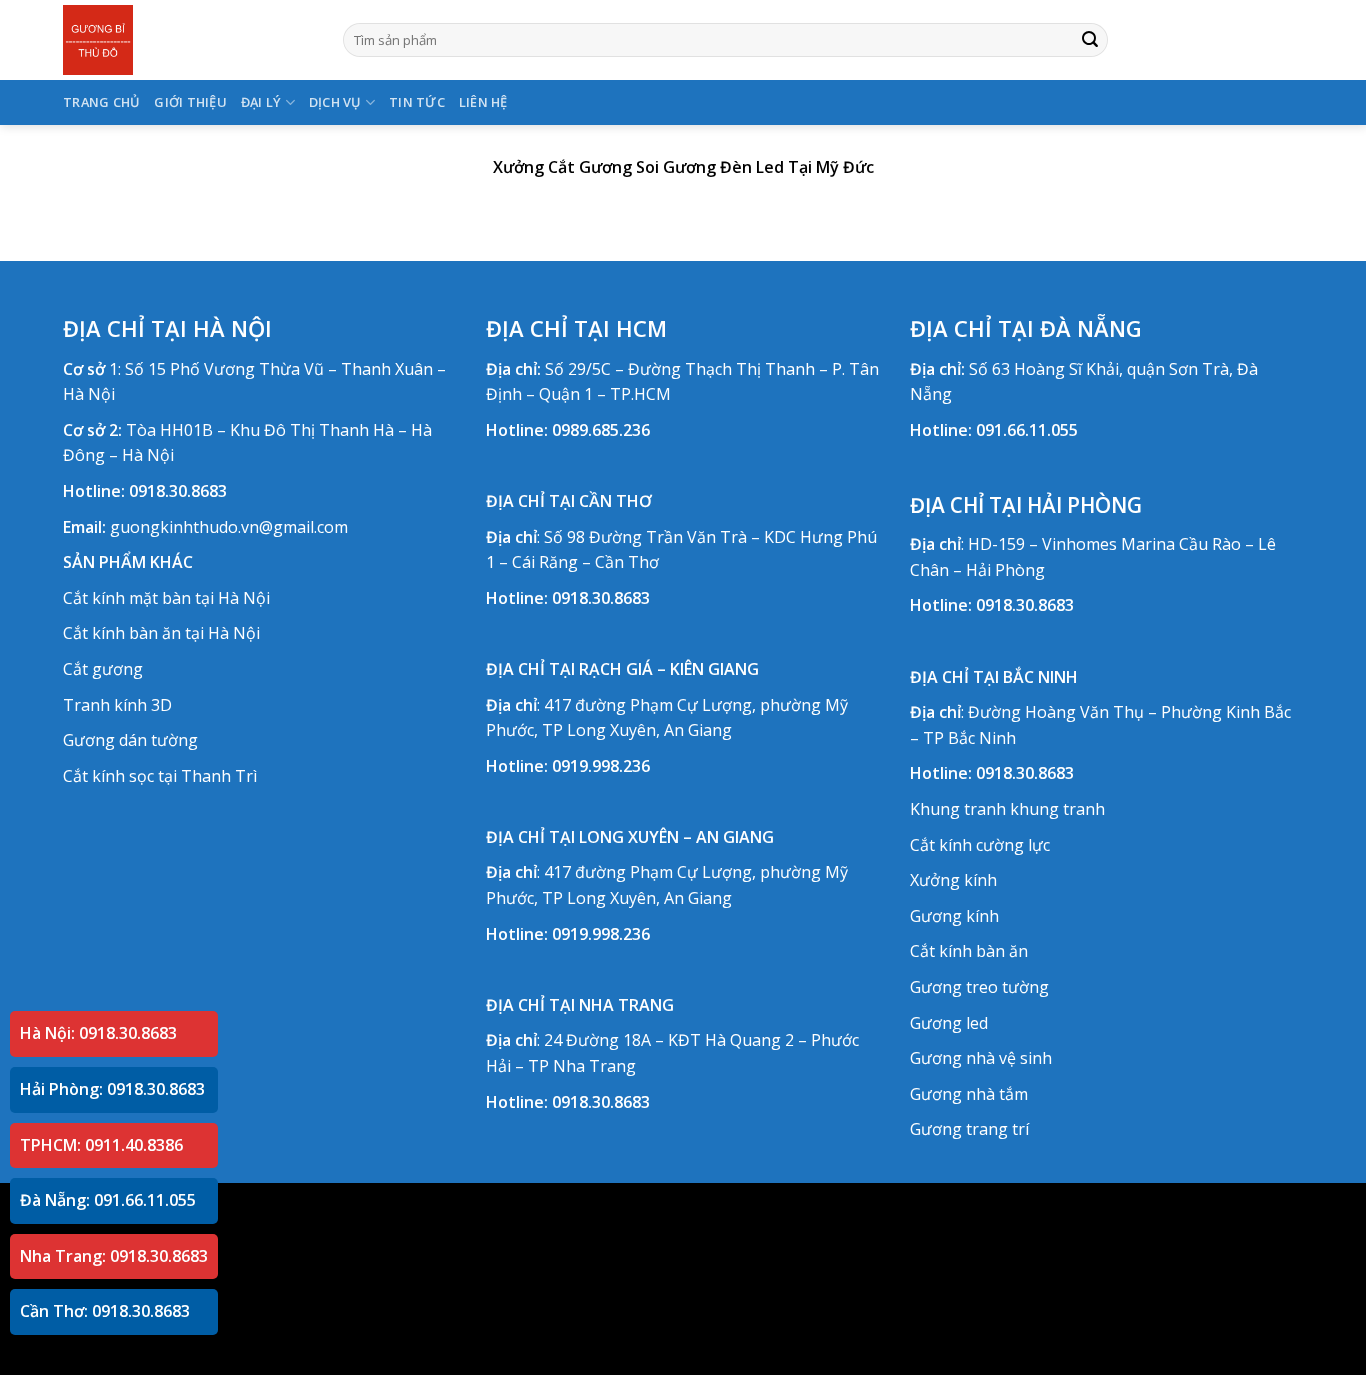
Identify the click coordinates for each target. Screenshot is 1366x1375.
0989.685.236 (601, 430)
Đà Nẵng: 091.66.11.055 (108, 1200)
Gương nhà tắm (969, 1094)
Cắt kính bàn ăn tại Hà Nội (161, 633)
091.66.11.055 (1027, 430)
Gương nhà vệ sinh (981, 1058)
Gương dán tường (130, 740)
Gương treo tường (979, 987)
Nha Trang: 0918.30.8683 (114, 1256)
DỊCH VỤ (335, 102)
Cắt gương (103, 669)
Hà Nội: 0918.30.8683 (98, 1033)
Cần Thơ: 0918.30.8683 (105, 1311)
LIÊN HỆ (483, 102)
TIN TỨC (417, 102)
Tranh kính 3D (117, 705)
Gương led (949, 1023)
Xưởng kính (953, 880)
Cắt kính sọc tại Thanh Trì (160, 776)
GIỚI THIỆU (190, 102)
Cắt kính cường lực (980, 845)
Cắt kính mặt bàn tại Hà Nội (166, 598)
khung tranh (1057, 809)
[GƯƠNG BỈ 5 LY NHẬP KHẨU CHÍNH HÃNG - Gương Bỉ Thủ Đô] (188, 40)
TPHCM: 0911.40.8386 (101, 1145)
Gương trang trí (969, 1129)
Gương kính (954, 916)
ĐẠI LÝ (261, 102)
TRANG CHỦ (101, 102)
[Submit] (1090, 40)
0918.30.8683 (178, 491)
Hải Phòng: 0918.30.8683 (112, 1089)
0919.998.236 (601, 766)
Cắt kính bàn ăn (969, 951)
